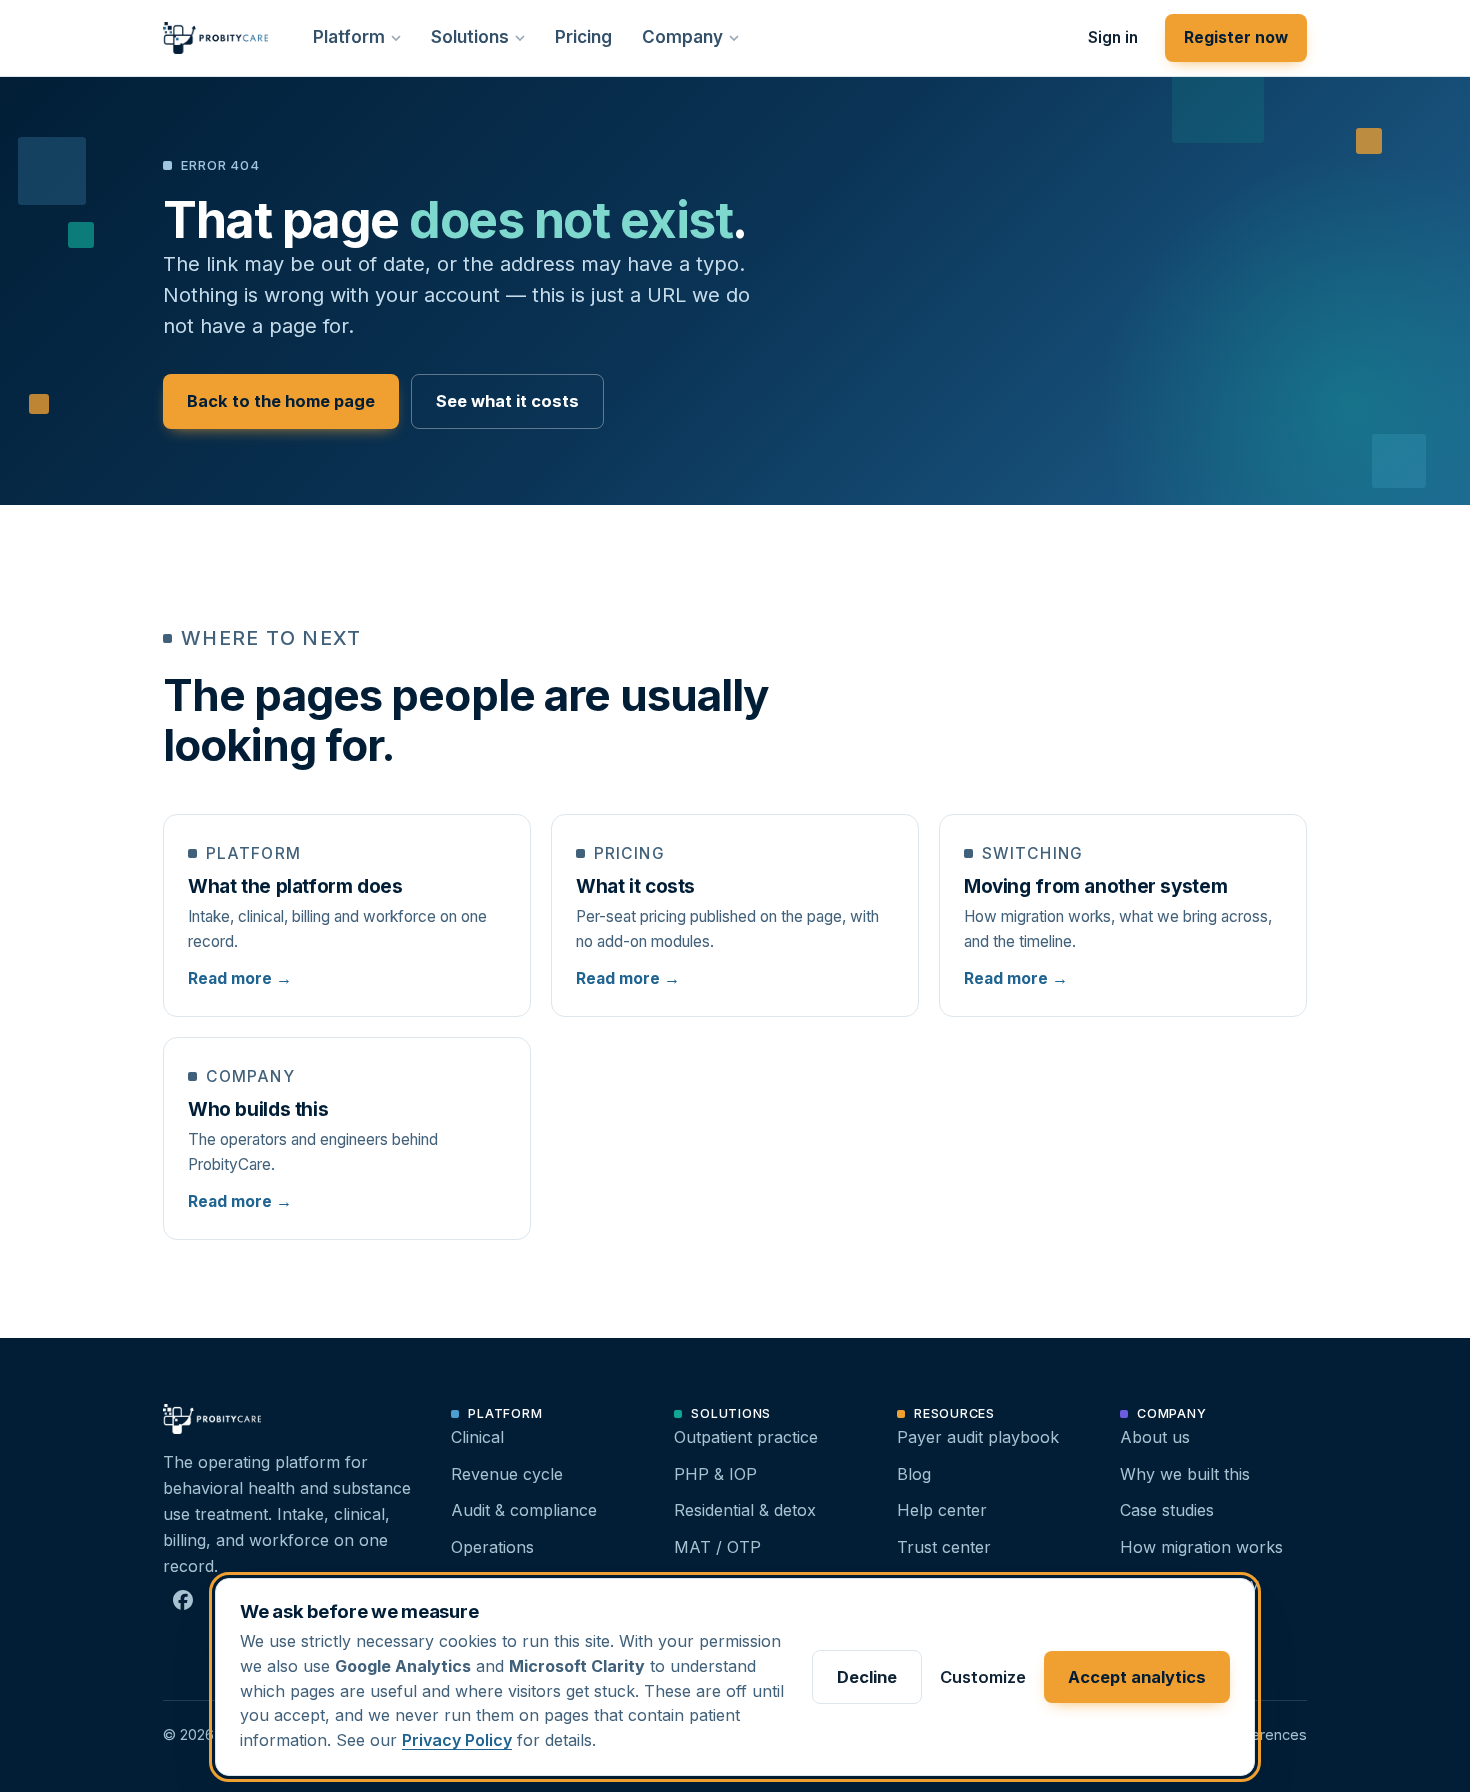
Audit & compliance (524, 1510)
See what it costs (507, 401)
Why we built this (1185, 1474)
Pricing (583, 37)
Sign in (1113, 37)
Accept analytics (1137, 1677)
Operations (492, 1547)
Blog (914, 1474)
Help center (942, 1510)
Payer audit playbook (978, 1437)
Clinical (477, 1437)
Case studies (1167, 1510)
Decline (867, 1677)
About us (1155, 1437)
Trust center (944, 1547)
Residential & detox (745, 1510)
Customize (983, 1677)
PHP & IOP (715, 1474)
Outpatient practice (746, 1437)
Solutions (470, 37)
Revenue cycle (507, 1474)
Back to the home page (281, 401)
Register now (1236, 37)
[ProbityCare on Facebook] (183, 1600)
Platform (349, 37)
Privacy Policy (457, 1740)
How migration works (1201, 1547)
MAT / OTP (717, 1547)
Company (682, 37)
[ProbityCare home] (215, 38)
